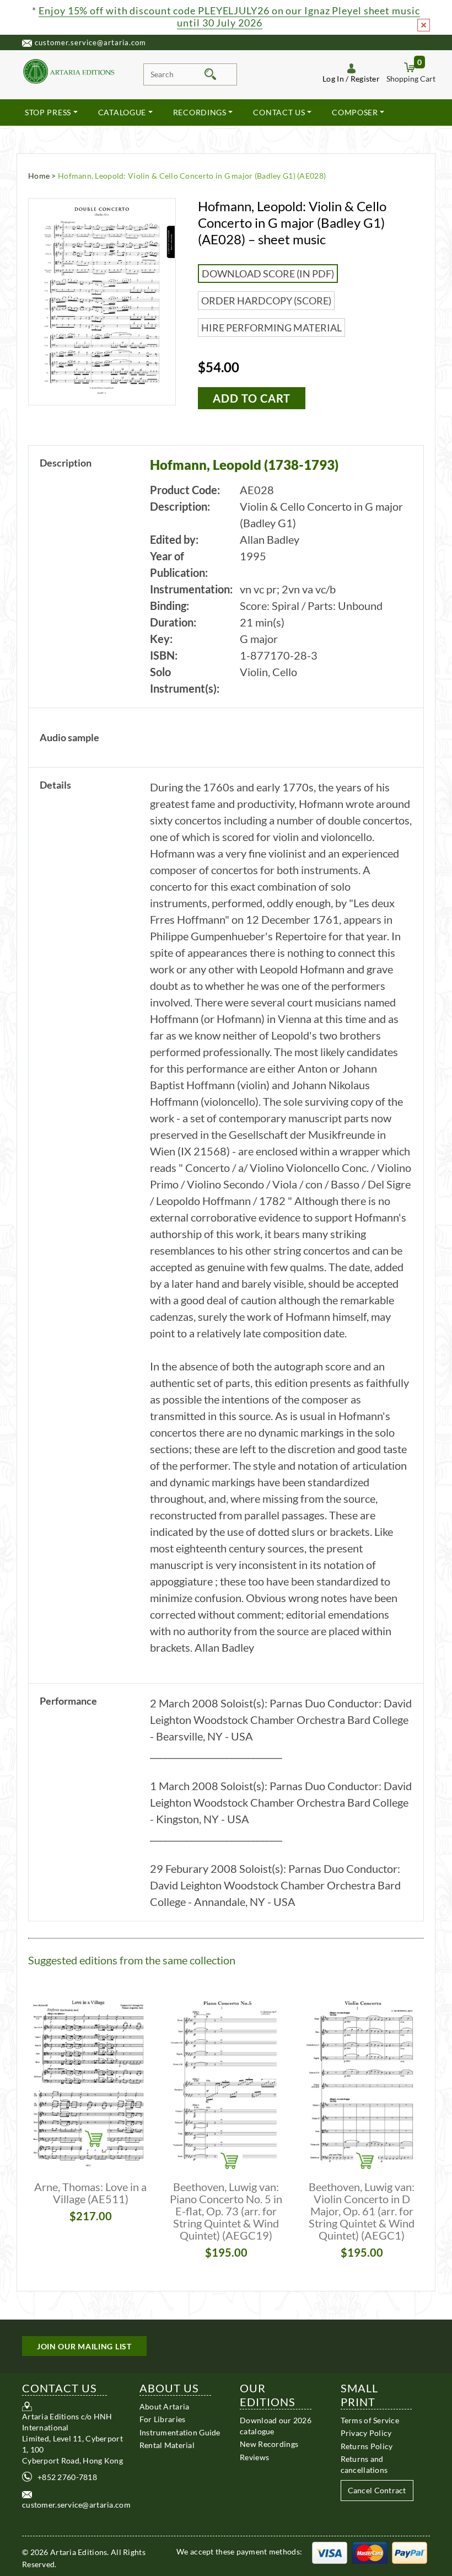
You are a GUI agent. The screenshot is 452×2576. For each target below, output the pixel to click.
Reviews (254, 2457)
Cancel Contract (377, 2490)
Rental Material (167, 2445)
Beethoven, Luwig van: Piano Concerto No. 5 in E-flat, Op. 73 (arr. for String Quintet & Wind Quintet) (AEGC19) (226, 2211)
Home (39, 176)
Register (365, 79)
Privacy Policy (366, 2433)
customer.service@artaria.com (90, 42)
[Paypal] (410, 2551)
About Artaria (165, 2406)
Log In (333, 79)
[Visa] (330, 2551)
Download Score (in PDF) (268, 274)
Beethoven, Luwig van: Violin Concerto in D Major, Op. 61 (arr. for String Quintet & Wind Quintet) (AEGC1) (362, 2211)
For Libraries (163, 2419)
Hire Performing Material (271, 328)
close (424, 25)
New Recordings (269, 2444)
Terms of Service (370, 2420)
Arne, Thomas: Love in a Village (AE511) (90, 2193)
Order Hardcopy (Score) (266, 301)
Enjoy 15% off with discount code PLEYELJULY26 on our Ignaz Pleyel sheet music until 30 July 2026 (229, 17)
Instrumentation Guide (180, 2432)
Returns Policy (367, 2446)
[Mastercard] (370, 2551)
